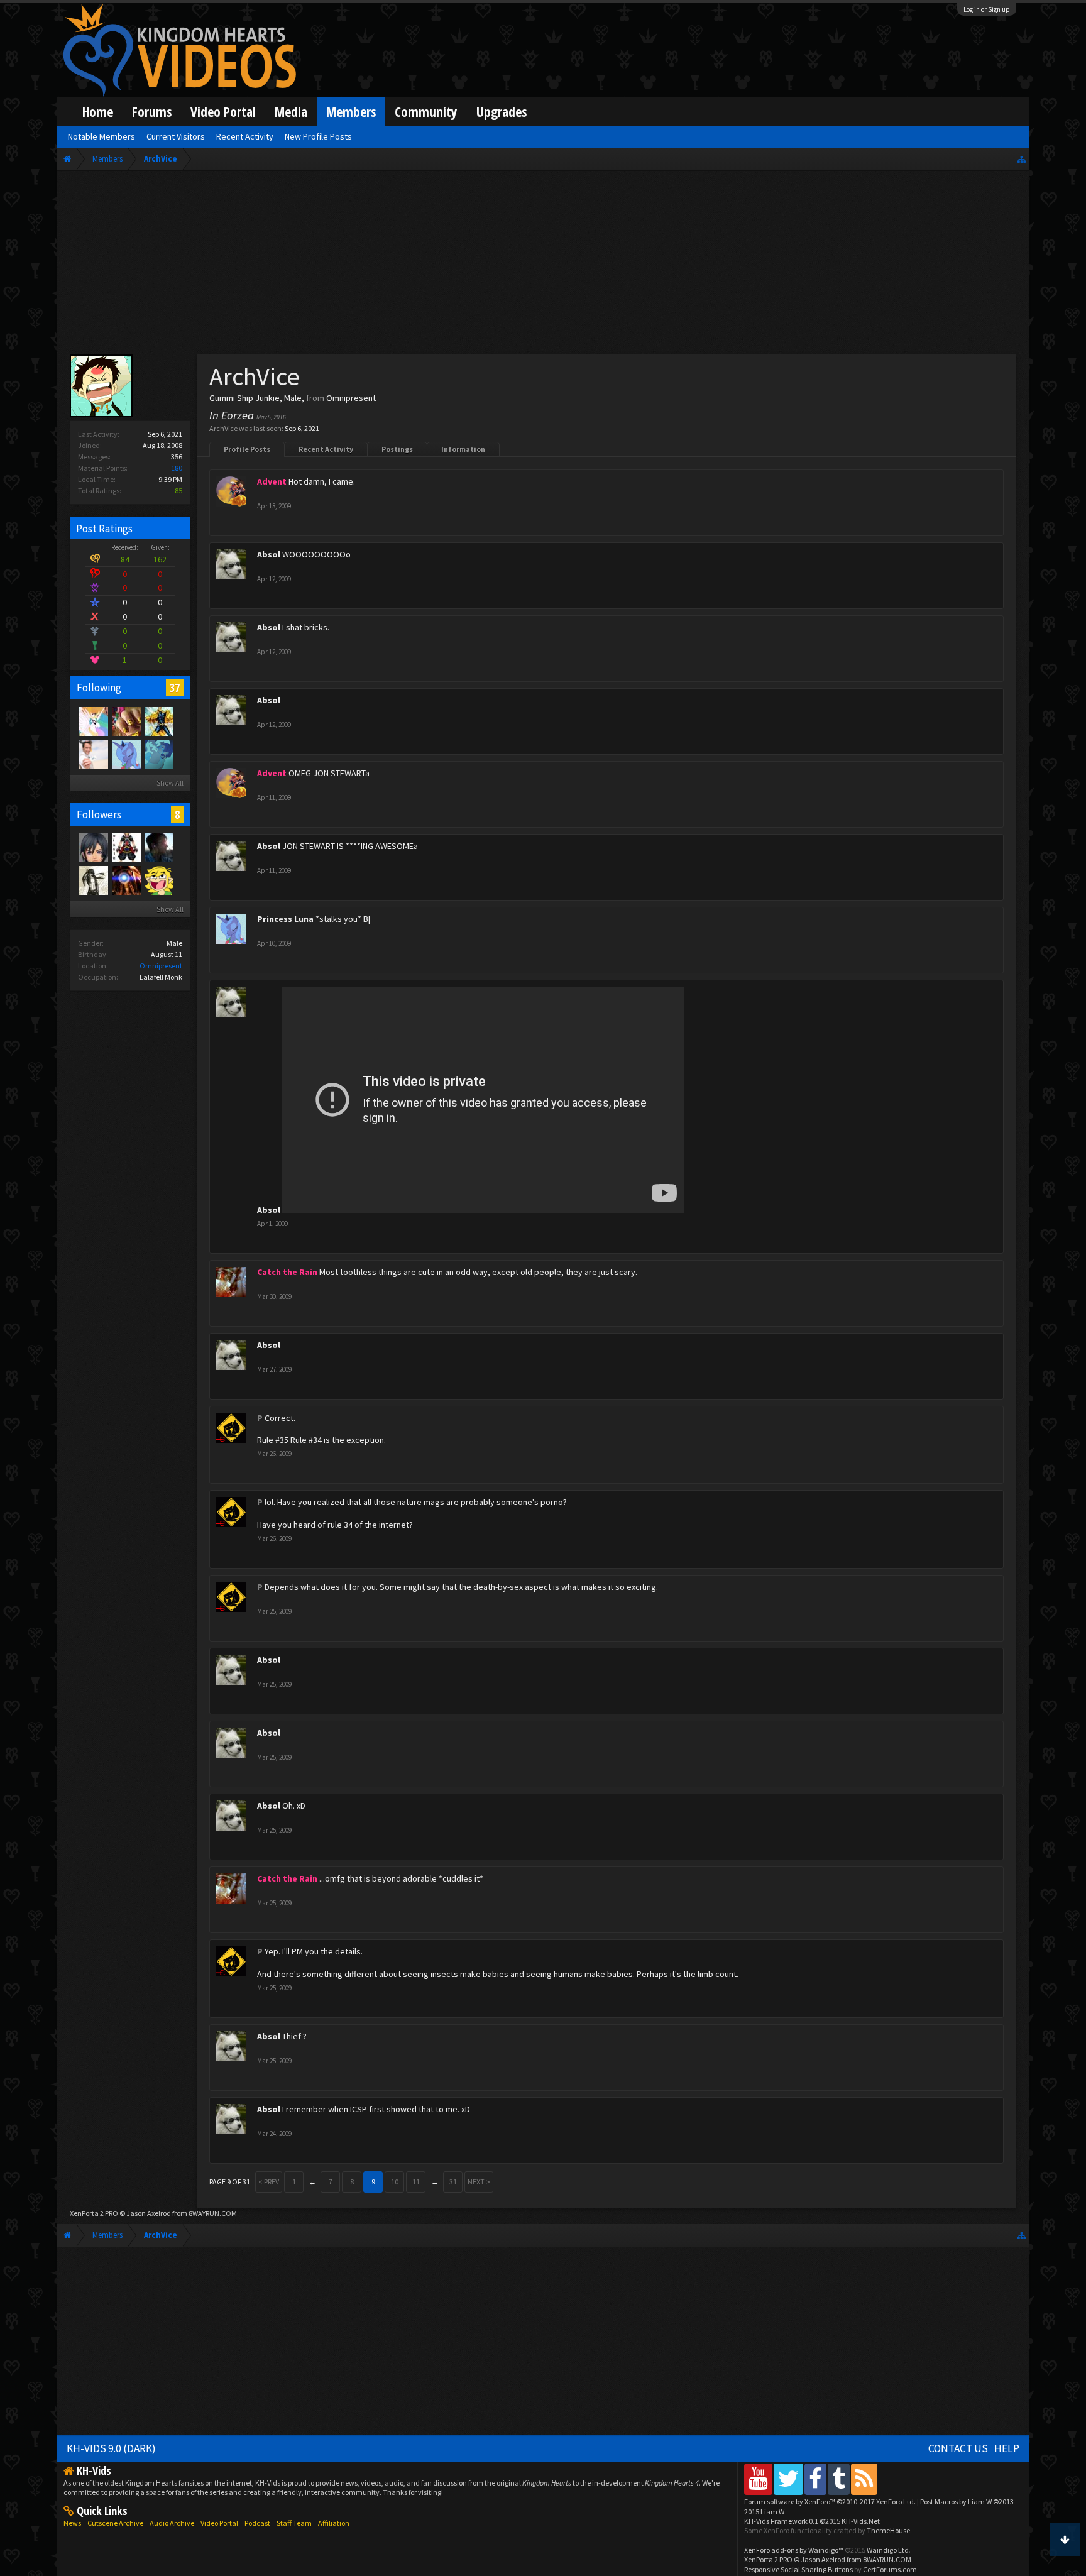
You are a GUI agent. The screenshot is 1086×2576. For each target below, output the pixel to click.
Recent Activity (326, 449)
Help (1007, 2448)
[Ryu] (93, 880)
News (72, 2523)
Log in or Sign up (987, 9)
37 (175, 688)
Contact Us (958, 2448)
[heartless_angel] (158, 880)
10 (395, 2182)
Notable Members (101, 136)
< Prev (269, 2182)
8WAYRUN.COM (213, 2213)
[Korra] (158, 754)
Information (463, 449)
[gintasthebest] (126, 721)
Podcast (257, 2523)
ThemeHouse (888, 2530)
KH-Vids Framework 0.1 (812, 2521)
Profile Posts (247, 449)
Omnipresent (161, 966)
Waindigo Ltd (888, 2550)
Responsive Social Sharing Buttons (798, 2569)
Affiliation (334, 2523)
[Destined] (93, 754)
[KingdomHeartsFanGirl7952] (93, 847)
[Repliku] (158, 721)
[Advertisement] (543, 265)
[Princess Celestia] (93, 721)
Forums (152, 112)
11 (416, 2182)
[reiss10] (126, 847)
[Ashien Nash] (158, 847)
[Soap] (126, 880)
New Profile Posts (318, 136)
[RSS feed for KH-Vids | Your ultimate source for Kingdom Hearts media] (864, 2479)
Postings (397, 449)
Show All (170, 783)
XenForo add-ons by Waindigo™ (794, 2550)
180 (177, 468)
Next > (479, 2182)
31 (453, 2182)
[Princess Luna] (126, 754)
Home (98, 112)
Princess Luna (285, 919)
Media (291, 112)
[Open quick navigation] (1022, 159)
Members (351, 112)
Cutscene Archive (115, 2523)
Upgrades (502, 112)
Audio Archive (172, 2523)
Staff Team (294, 2523)
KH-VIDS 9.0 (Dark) (111, 2448)
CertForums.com (890, 2569)
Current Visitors (176, 136)
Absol (269, 554)
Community (426, 112)
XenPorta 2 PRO (94, 2213)
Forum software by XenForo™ (830, 2502)
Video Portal (223, 112)
